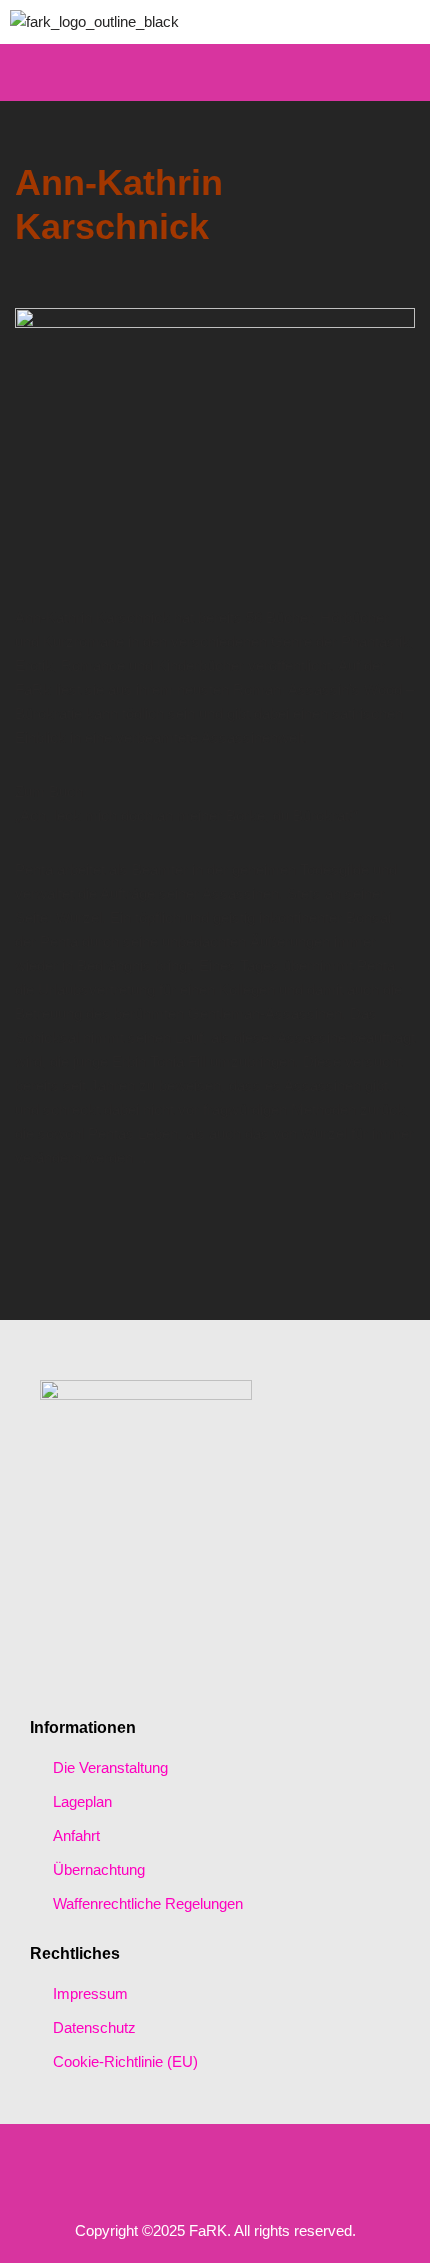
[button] (215, 72)
